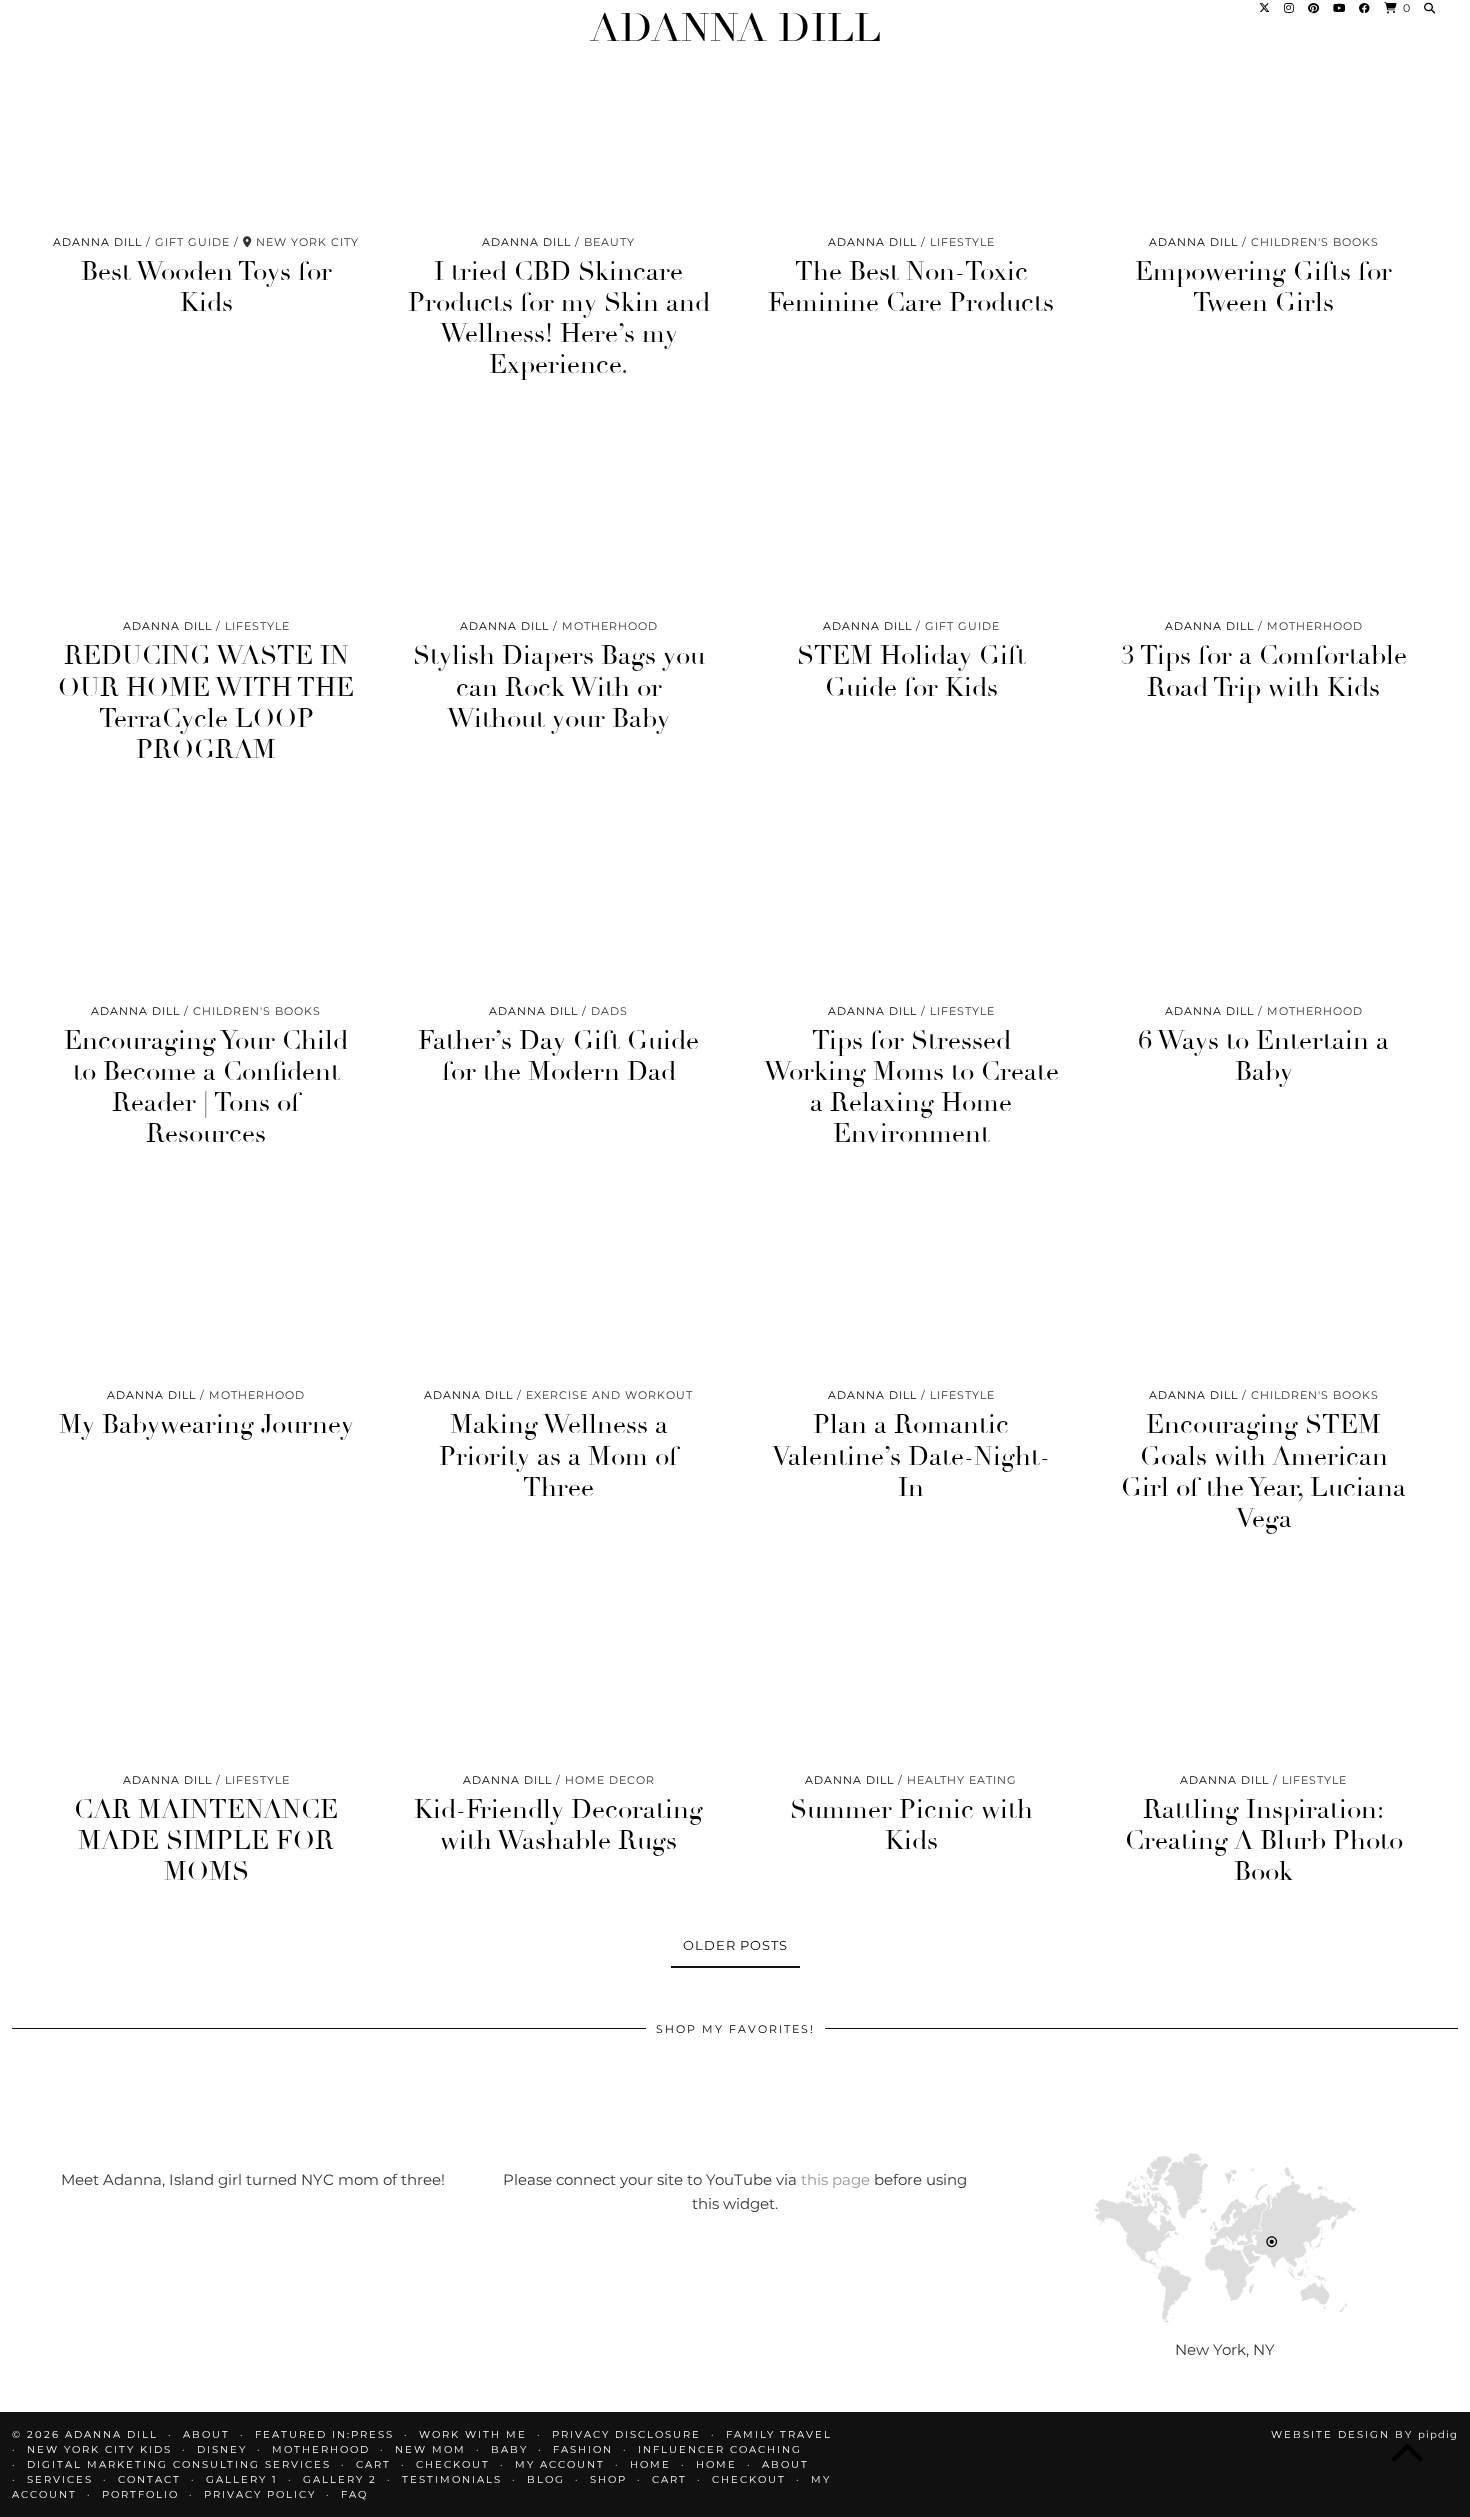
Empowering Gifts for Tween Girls (1263, 287)
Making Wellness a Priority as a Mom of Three (558, 1456)
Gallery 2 (340, 2479)
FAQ (354, 2494)
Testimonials (452, 2479)
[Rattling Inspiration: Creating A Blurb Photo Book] (1264, 1665)
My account (560, 2464)
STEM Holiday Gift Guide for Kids (911, 671)
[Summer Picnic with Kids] (911, 1665)
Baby (509, 2449)
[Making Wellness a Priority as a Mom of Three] (559, 1281)
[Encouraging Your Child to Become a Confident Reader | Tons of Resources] (206, 896)
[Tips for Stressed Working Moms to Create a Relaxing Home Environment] (911, 896)
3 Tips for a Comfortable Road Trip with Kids (1264, 671)
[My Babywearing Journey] (206, 1281)
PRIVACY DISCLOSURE (626, 2434)
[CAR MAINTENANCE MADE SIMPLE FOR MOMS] (206, 1665)
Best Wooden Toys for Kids (206, 287)
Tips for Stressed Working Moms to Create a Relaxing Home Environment (911, 1088)
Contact (149, 2479)
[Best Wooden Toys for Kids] (206, 127)
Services (60, 2479)
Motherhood (321, 2449)
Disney (222, 2449)
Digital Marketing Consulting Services (179, 2464)
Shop (608, 2479)
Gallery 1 (242, 2479)
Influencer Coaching (720, 2449)
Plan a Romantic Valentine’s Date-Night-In (911, 1456)
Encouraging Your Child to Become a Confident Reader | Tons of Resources (206, 1088)
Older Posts (735, 1945)
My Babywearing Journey (206, 1425)
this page (835, 2179)
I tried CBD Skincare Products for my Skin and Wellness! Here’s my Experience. (559, 319)
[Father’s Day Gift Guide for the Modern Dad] (559, 896)
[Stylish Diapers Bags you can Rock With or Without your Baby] (559, 512)
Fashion (583, 2449)
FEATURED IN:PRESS (324, 2434)
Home (650, 2464)
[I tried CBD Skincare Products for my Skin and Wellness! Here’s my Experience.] (559, 127)
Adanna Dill (735, 28)
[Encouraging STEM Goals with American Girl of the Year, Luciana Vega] (1264, 1281)
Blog (546, 2479)
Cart (373, 2464)
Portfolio (140, 2494)
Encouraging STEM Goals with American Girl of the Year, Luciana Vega (1263, 1472)
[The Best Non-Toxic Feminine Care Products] (911, 127)
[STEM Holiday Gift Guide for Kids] (911, 512)
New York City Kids (99, 2449)
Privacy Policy (260, 2494)
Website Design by (1364, 2434)
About (785, 2464)
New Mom (430, 2449)
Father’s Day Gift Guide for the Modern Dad (558, 1056)
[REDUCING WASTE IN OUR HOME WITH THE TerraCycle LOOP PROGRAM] (206, 512)
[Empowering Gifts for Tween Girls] (1264, 127)
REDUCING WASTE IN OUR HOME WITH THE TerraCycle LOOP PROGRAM (206, 703)
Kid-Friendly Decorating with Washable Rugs (558, 1825)
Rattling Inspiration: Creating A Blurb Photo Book (1264, 1841)
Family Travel (779, 2434)
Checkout (453, 2464)
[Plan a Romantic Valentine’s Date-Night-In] (911, 1281)
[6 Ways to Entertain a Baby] (1264, 896)
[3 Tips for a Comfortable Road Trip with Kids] (1264, 512)
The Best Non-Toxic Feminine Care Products (911, 287)
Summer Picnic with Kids (911, 1825)
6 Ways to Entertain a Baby (1263, 1056)
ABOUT (206, 2434)
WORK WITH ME (473, 2434)
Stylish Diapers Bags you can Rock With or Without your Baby (559, 687)
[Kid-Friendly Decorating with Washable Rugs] (559, 1665)
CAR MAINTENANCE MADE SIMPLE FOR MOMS (206, 1841)
